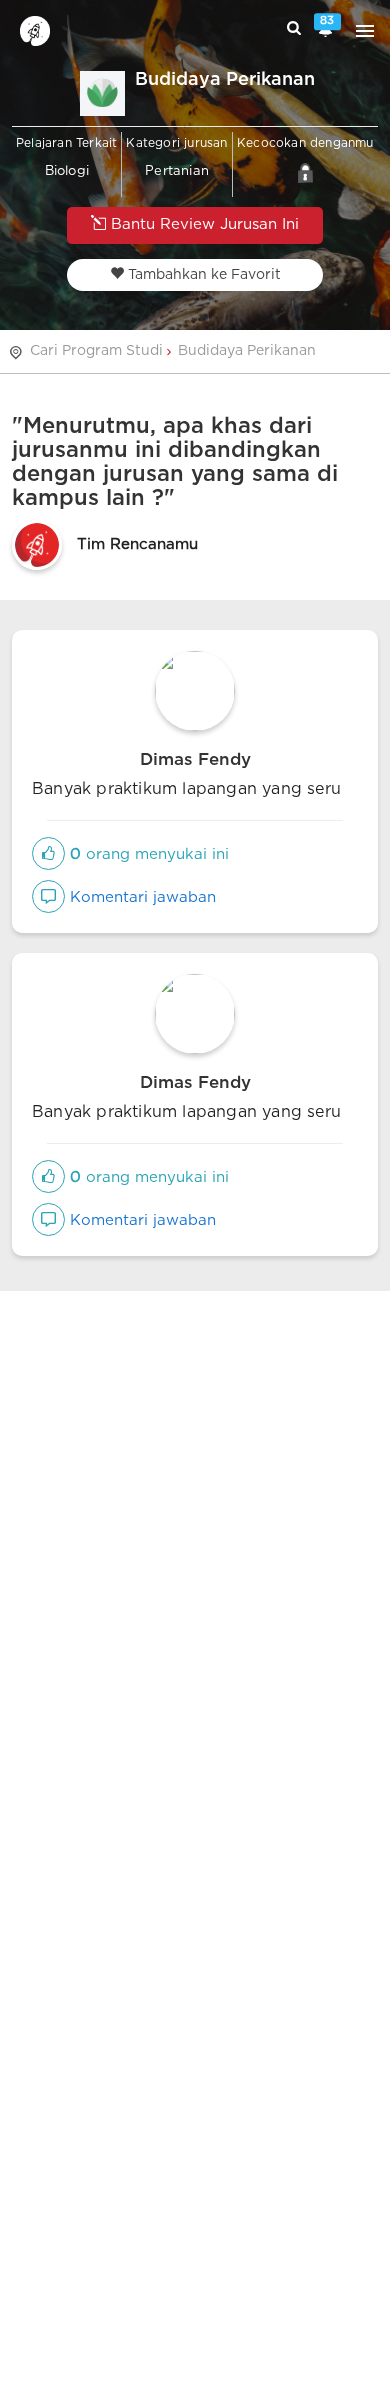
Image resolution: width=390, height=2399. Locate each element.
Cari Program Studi (96, 351)
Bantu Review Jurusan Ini (202, 224)
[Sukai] (48, 854)
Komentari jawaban (140, 897)
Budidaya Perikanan (247, 351)
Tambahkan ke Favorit (202, 275)
